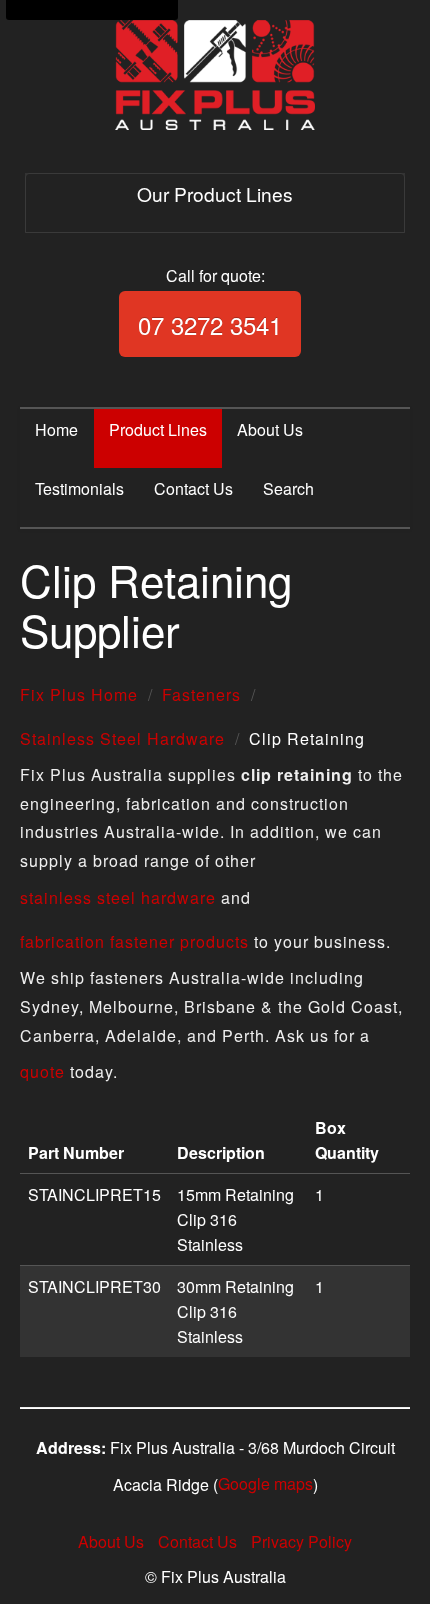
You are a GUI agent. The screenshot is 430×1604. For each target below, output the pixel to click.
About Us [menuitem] (270, 429)
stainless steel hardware (118, 897)
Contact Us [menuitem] (193, 488)
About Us (111, 1541)
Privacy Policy (301, 1541)
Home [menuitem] (56, 429)
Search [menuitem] (288, 488)
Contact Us (197, 1541)
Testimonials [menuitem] (79, 488)
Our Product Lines (215, 193)
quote (42, 1071)
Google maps (265, 1483)
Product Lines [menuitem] (158, 429)
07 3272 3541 (210, 324)
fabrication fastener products (134, 941)
